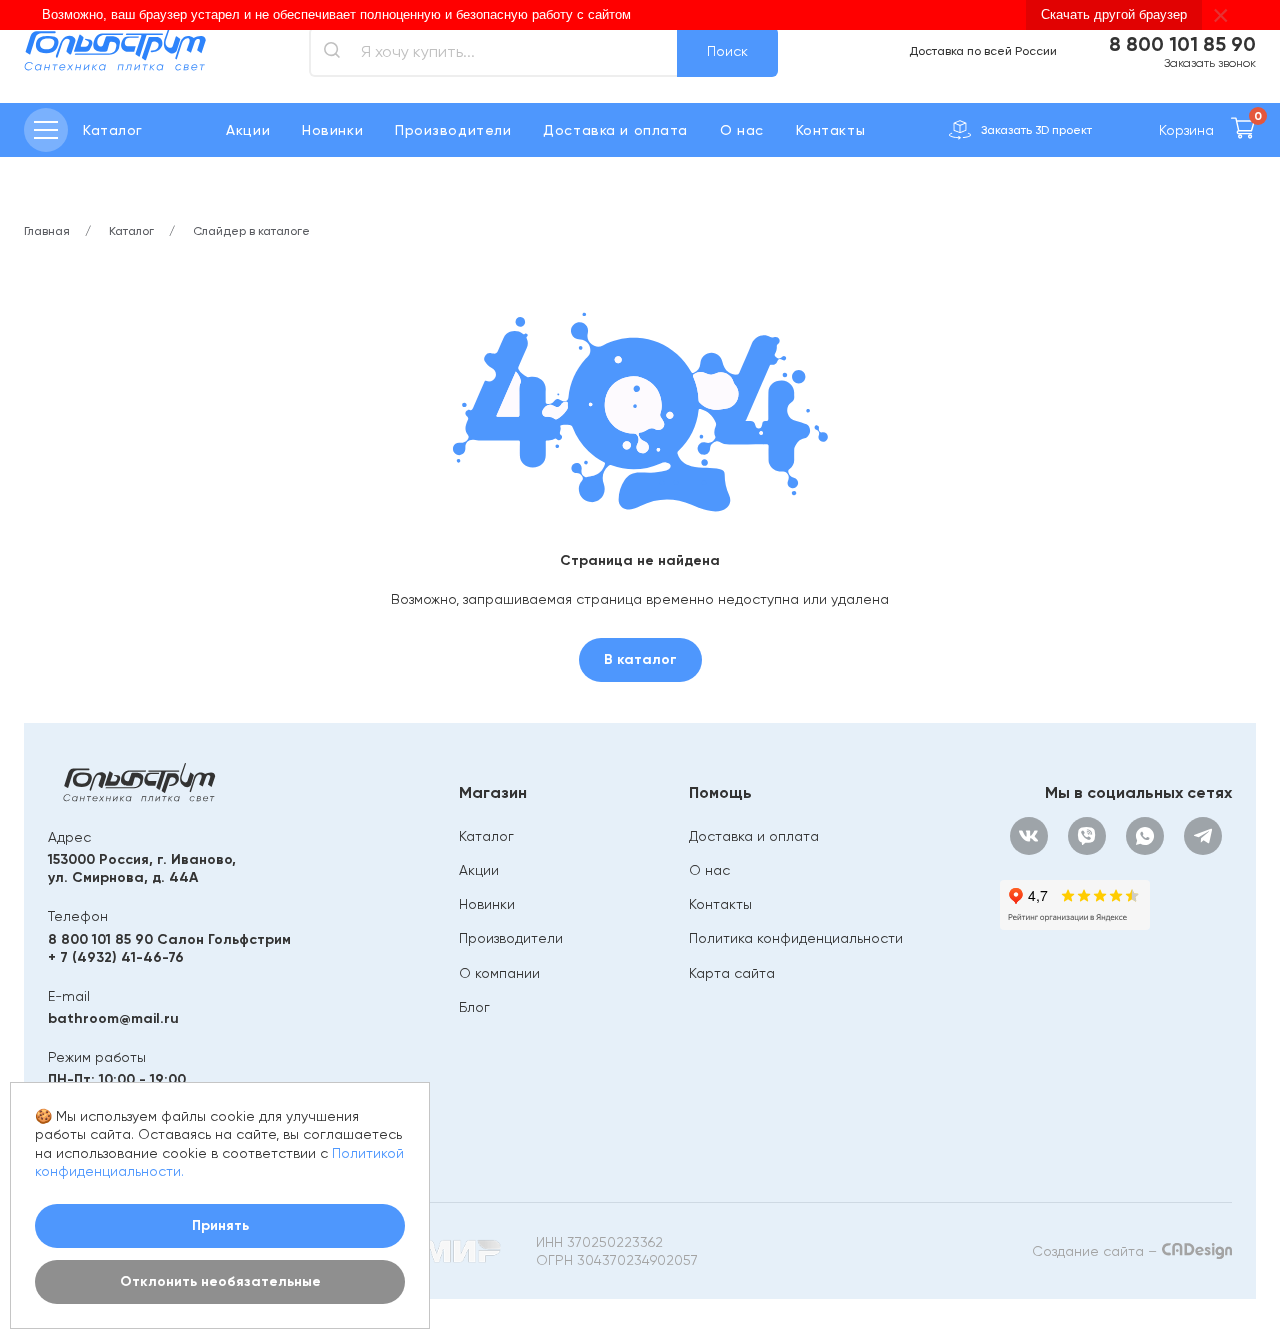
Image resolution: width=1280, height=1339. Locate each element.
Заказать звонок (1210, 63)
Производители (453, 130)
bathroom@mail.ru (113, 1018)
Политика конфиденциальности (796, 938)
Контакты (830, 130)
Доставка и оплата (615, 130)
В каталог (640, 659)
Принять (220, 1225)
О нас (742, 130)
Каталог (486, 836)
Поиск (727, 51)
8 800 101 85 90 (1182, 44)
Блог (474, 1007)
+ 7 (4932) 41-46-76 (116, 957)
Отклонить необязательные (220, 1281)
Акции (248, 130)
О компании (499, 973)
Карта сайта (732, 973)
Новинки (332, 130)
